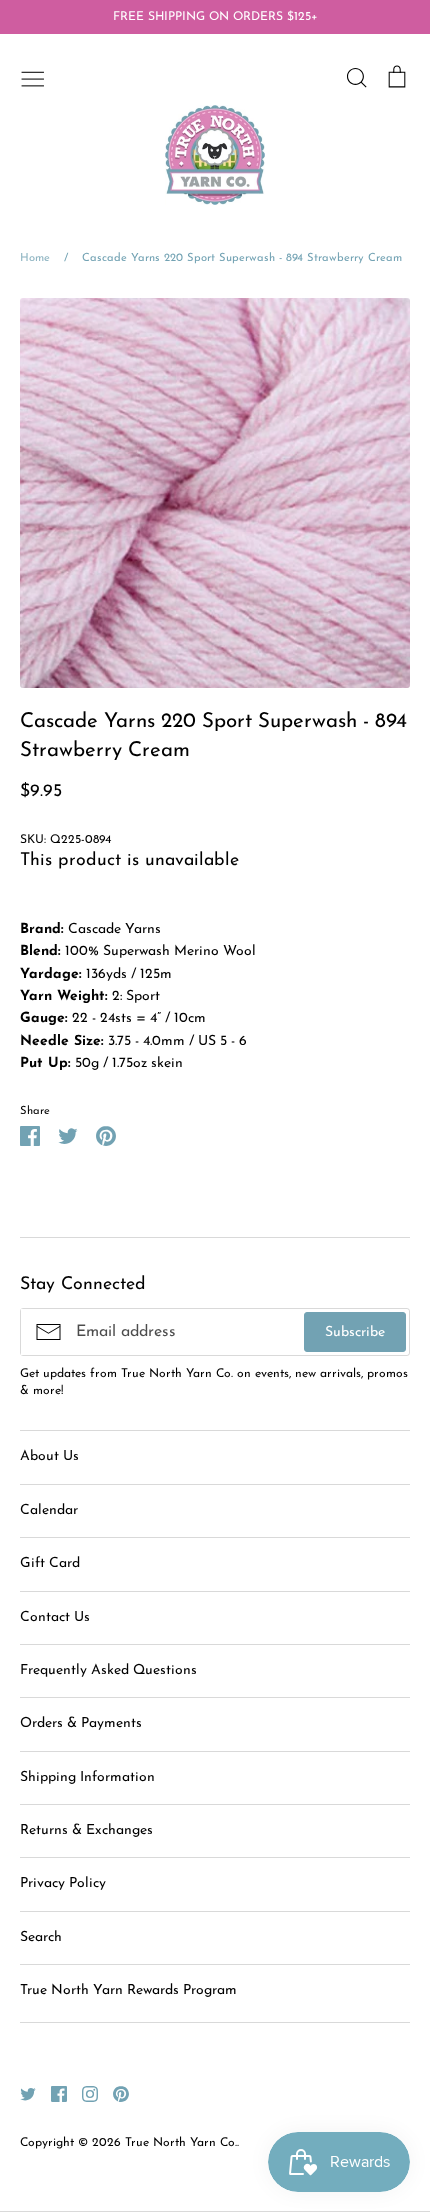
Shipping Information (87, 1777)
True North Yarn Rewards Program (128, 1990)
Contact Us (55, 1617)
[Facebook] (51, 2093)
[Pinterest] (113, 2093)
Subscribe (355, 1332)
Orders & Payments (81, 1723)
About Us (49, 1456)
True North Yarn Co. (181, 2143)
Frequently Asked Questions (108, 1670)
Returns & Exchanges (86, 1830)
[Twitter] (20, 2093)
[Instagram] (82, 2093)
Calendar (49, 1510)
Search (41, 1937)
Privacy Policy (63, 1883)
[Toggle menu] (33, 77)
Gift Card (50, 1563)
